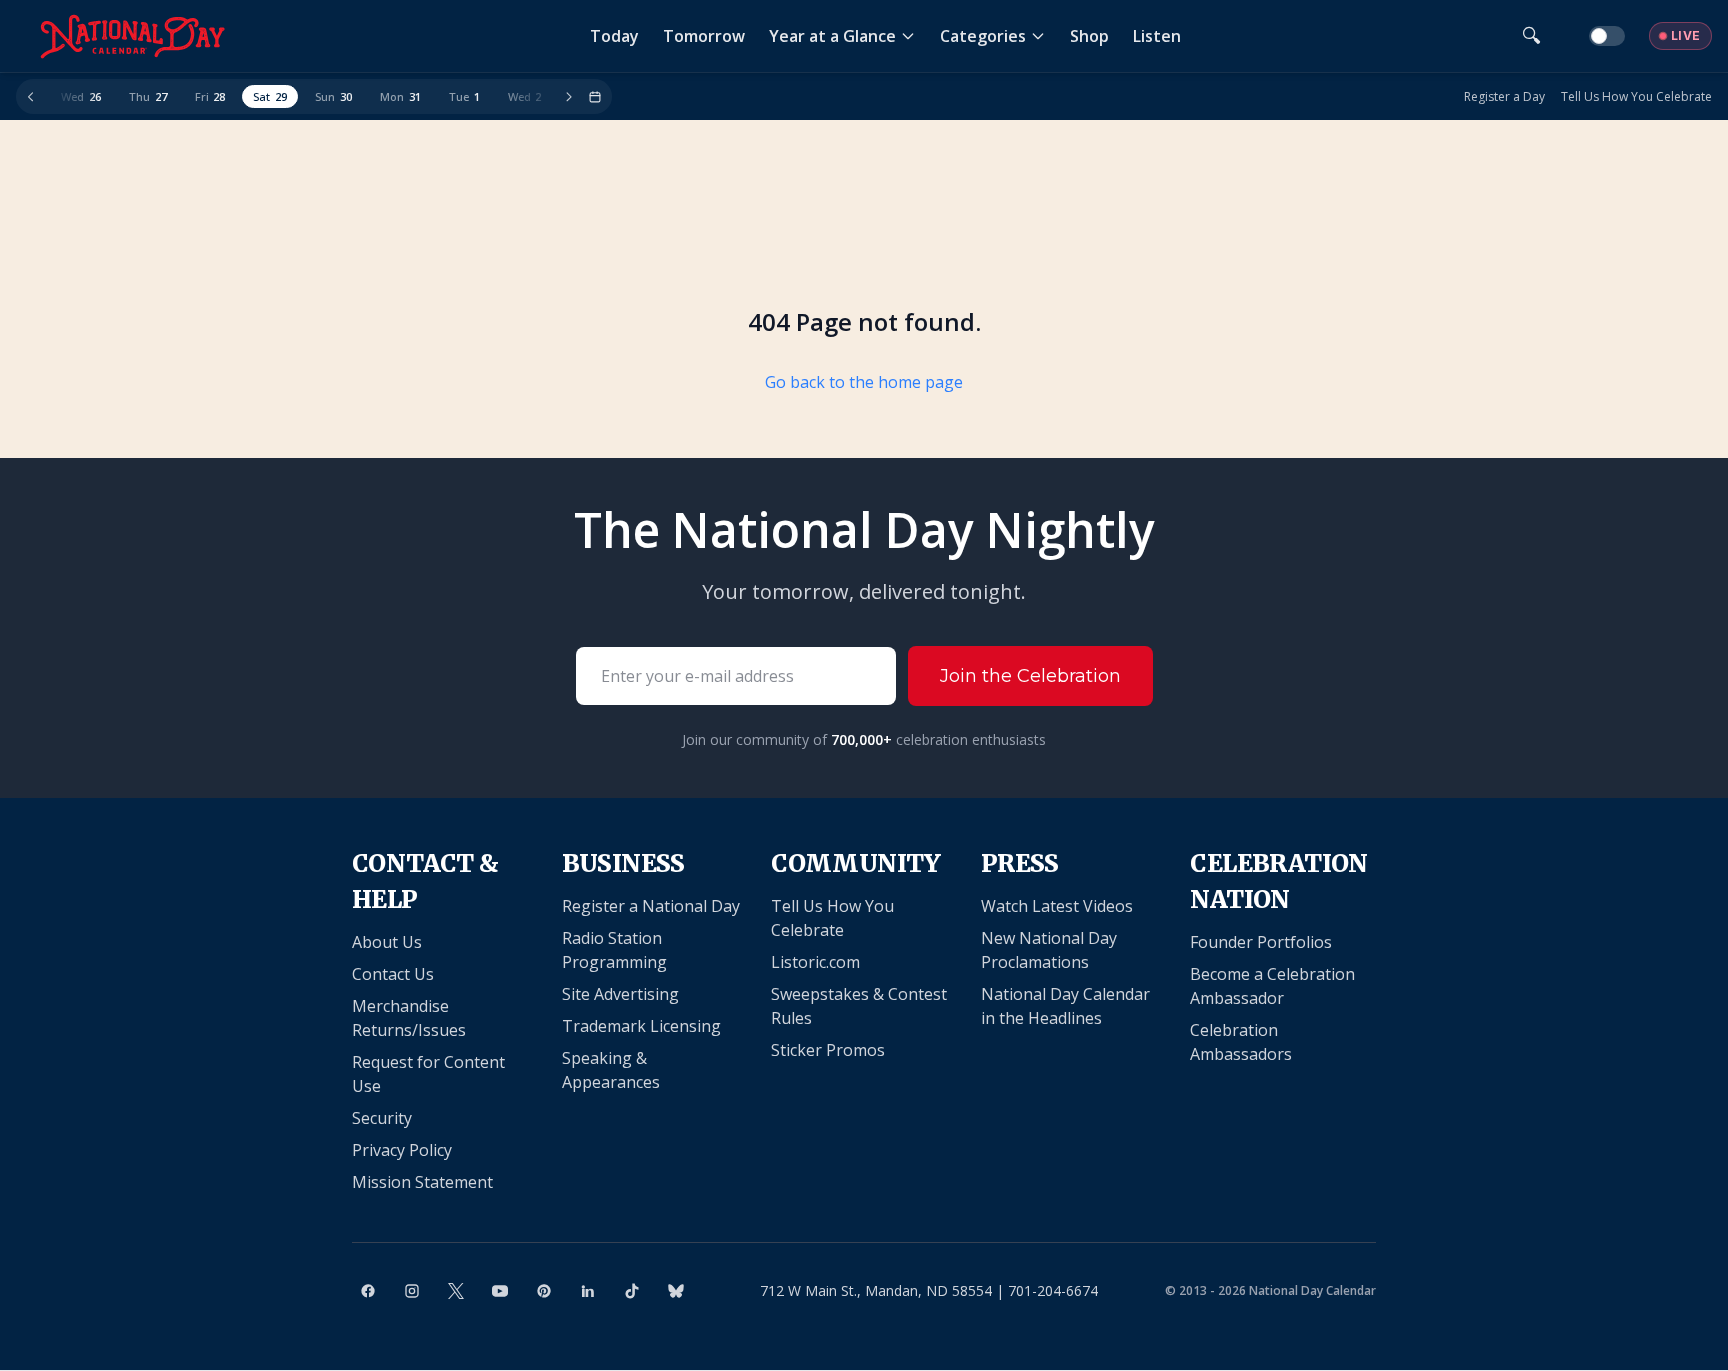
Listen (1157, 36)
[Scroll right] (569, 97)
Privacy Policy (402, 1150)
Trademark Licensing (641, 1026)
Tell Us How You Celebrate (1636, 97)
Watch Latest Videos (1057, 906)
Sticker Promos (828, 1050)
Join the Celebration (1030, 676)
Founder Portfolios (1261, 942)
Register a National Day (651, 906)
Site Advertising (620, 994)
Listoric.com (815, 962)
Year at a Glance (832, 36)
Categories (983, 36)
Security (382, 1118)
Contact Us (393, 974)
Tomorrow (704, 36)
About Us (387, 942)
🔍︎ (1531, 35)
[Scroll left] (31, 97)
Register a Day (1504, 97)
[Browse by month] (595, 97)
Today (614, 36)
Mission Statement (422, 1182)
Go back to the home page (864, 382)
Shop (1089, 36)
